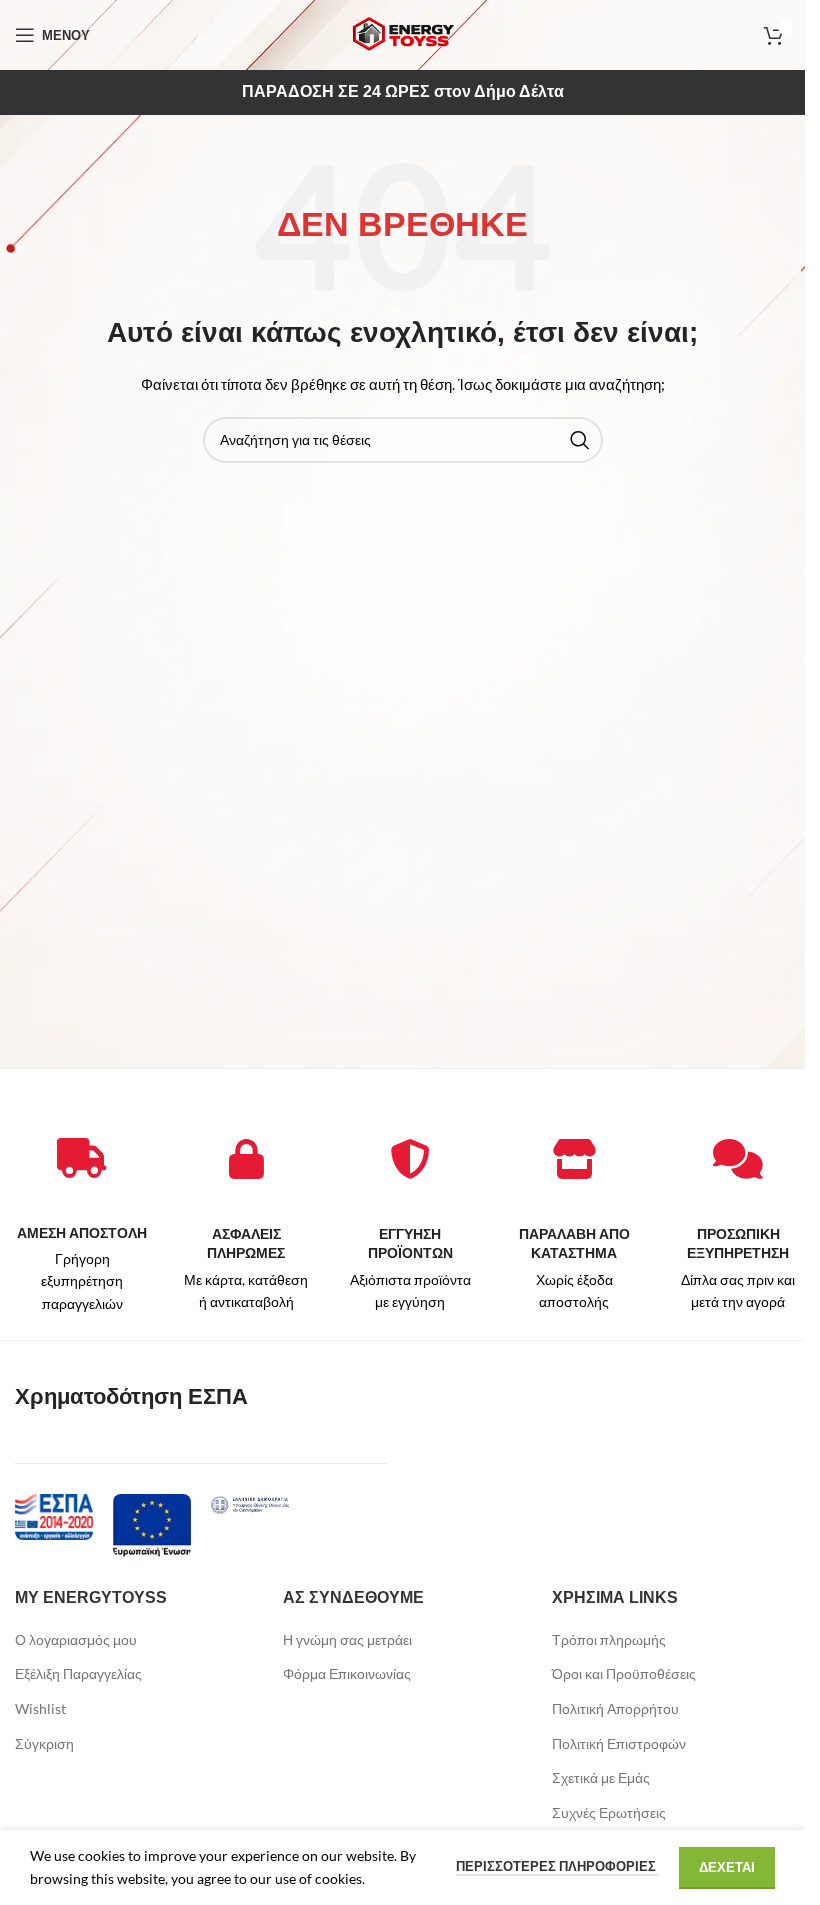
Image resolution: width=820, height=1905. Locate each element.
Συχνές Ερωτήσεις (609, 1812)
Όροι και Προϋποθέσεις (624, 1673)
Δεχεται (727, 1867)
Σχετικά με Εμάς (601, 1777)
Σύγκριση (44, 1743)
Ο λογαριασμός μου (76, 1639)
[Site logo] (403, 33)
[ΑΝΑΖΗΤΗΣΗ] (580, 440)
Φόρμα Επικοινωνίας (347, 1673)
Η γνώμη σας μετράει (347, 1639)
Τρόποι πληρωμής (609, 1639)
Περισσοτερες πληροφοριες (557, 1866)
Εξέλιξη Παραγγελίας (78, 1673)
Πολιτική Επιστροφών (619, 1743)
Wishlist (40, 1708)
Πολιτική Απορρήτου (615, 1708)
